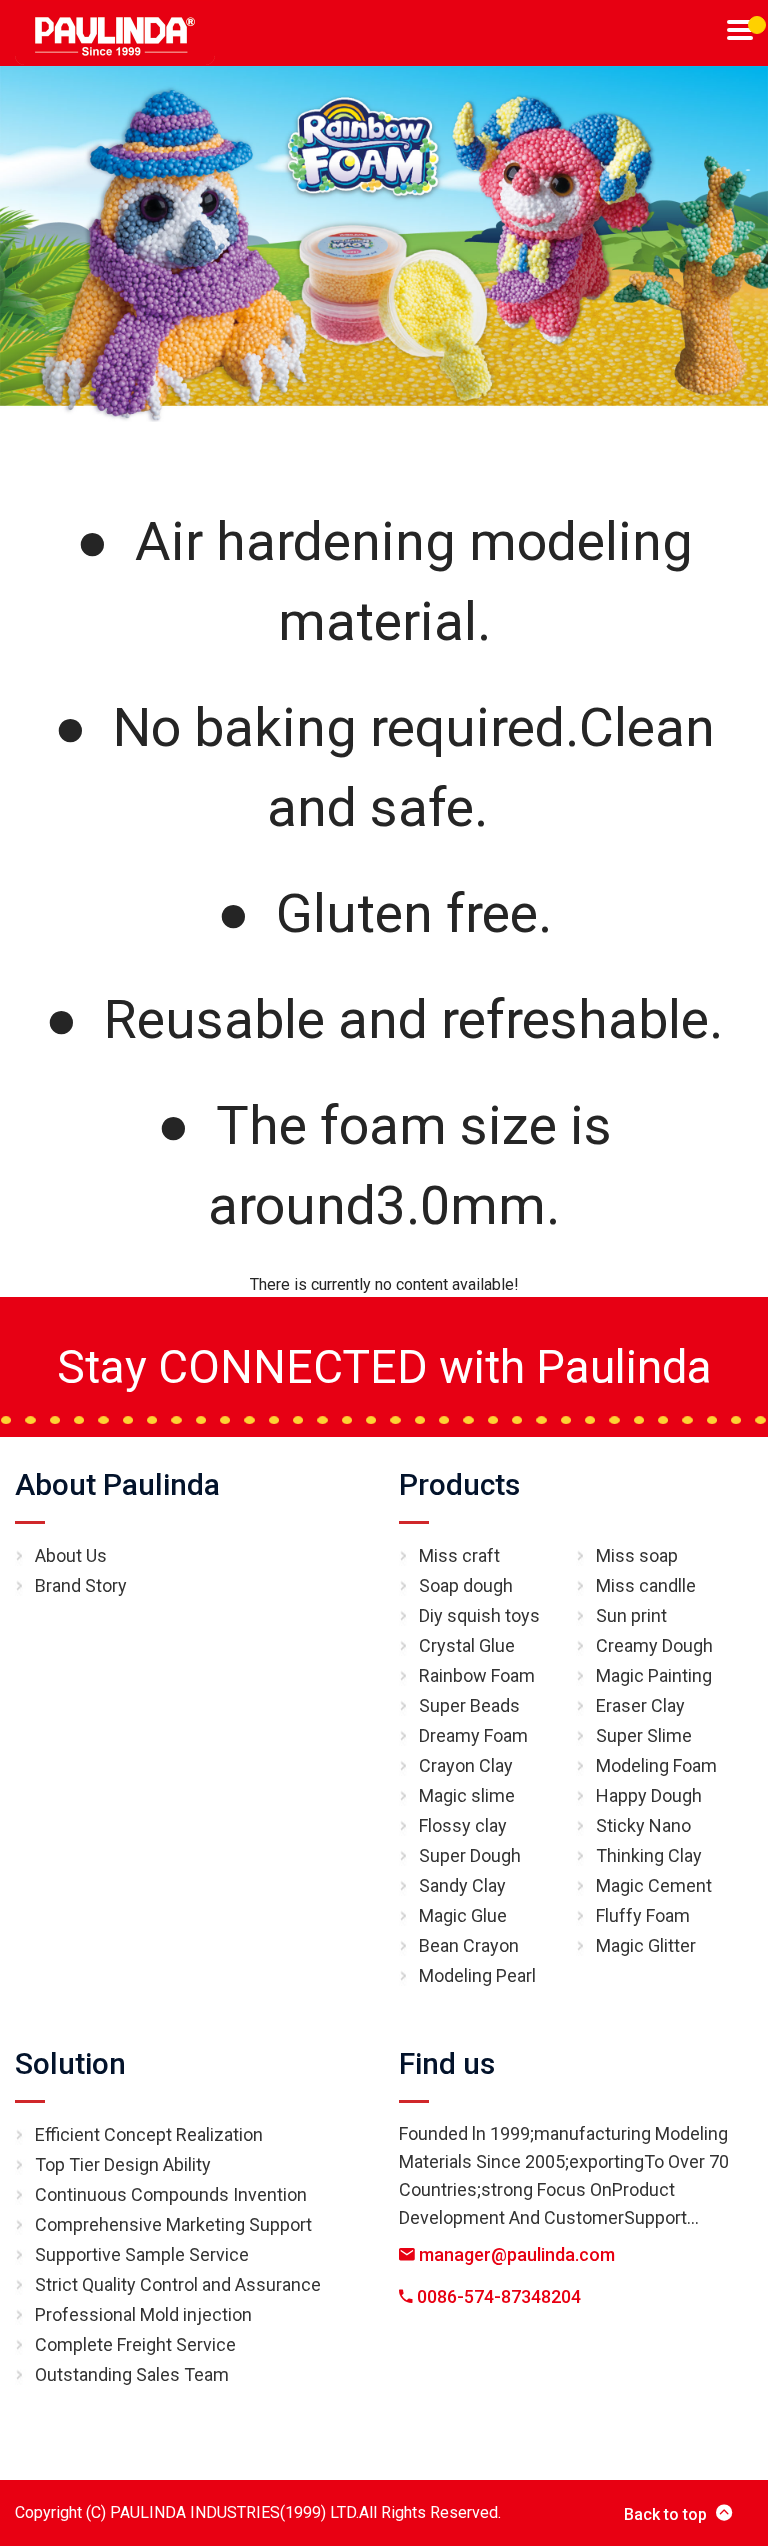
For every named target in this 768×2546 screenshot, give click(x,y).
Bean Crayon (469, 1945)
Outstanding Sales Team (132, 2374)
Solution (70, 2063)
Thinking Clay (649, 1855)
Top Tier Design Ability (123, 2164)
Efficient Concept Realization (149, 2134)
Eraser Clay (640, 1705)
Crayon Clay (466, 1765)
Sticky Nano (643, 1825)
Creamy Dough (654, 1645)
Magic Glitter (646, 1945)
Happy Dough (649, 1795)
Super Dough (470, 1855)
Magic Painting (654, 1675)
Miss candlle (646, 1585)
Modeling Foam (656, 1765)
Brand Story (81, 1585)
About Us (71, 1555)
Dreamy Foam (473, 1735)
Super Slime (644, 1735)
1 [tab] (757, 25)
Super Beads (469, 1705)
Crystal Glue (467, 1645)
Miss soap (637, 1555)
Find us (447, 2063)
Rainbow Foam (477, 1675)
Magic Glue (463, 1915)
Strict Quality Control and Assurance (178, 2284)
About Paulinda (117, 1484)
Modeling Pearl (477, 1975)
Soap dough (466, 1585)
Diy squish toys (479, 1615)
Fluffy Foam (643, 1915)
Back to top (665, 2514)
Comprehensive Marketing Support (173, 2224)
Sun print (631, 1615)
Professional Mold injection (143, 2314)
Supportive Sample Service (142, 2254)
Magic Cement (654, 1885)
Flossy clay (463, 1825)
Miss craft (459, 1555)
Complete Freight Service (135, 2344)
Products (459, 1484)
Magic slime (467, 1795)
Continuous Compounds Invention (171, 2194)
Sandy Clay (462, 1885)
